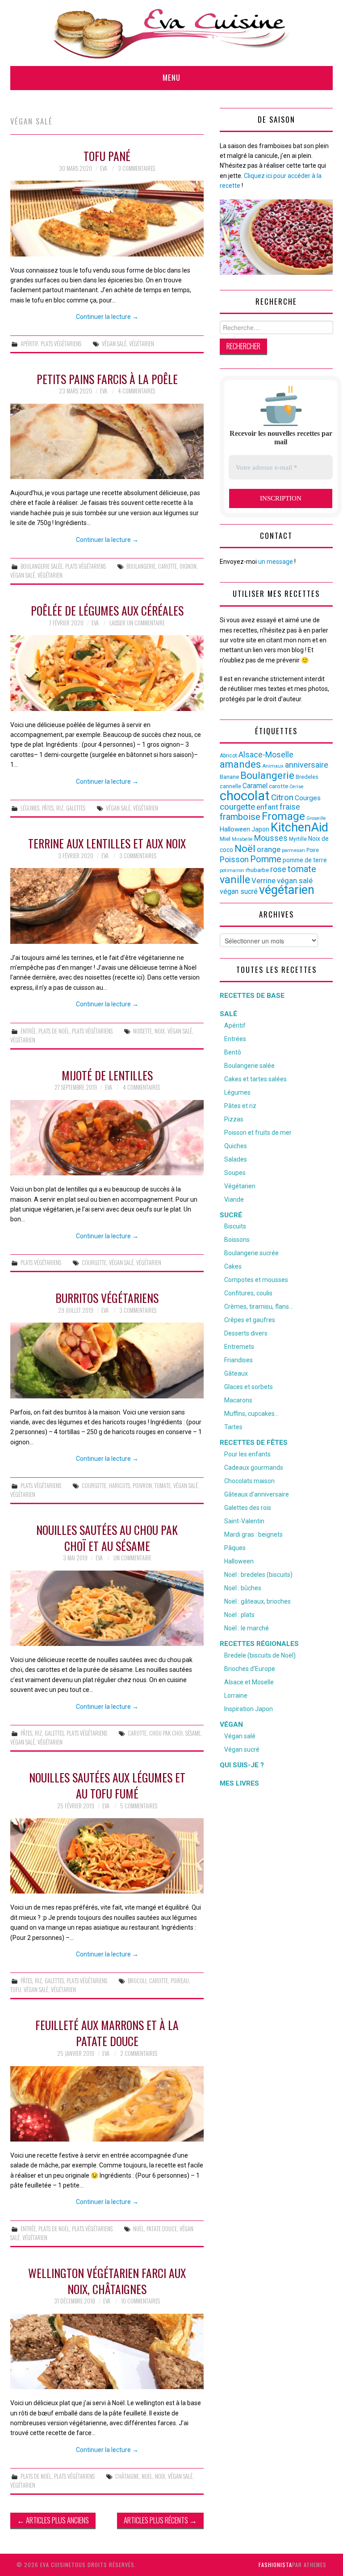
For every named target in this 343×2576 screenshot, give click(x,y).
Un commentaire (132, 1558)
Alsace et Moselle (249, 1682)
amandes (240, 764)
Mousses (271, 838)
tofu (16, 1990)
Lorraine (236, 1695)
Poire (313, 850)
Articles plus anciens (53, 2520)
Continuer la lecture (107, 317)
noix (160, 1031)
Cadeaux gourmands (254, 1468)
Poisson (234, 859)
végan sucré (239, 891)
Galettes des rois (248, 1508)
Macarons (238, 1400)
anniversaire (307, 765)
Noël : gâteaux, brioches (257, 1601)
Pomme (266, 859)
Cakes (233, 1266)
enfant (267, 807)
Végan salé (240, 1736)
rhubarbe (257, 870)
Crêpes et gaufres (250, 1320)
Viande (234, 1199)
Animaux (273, 766)
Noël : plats (239, 1615)
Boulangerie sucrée (251, 1253)
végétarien (142, 344)
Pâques (235, 1548)
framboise (240, 817)
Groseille (316, 818)
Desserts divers (246, 1333)
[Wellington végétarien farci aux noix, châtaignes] (107, 2351)
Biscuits (235, 1226)
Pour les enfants (247, 1454)
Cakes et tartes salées (255, 1079)
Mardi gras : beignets (253, 1534)
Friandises (238, 1360)
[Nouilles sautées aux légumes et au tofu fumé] (107, 1856)
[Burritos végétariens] (107, 1360)
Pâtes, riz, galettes (64, 808)
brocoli (137, 1981)
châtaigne (127, 2476)
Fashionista (275, 2565)
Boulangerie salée (42, 566)
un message (276, 562)
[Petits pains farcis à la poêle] (107, 441)
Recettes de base (252, 996)
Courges (308, 798)
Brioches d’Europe (250, 1669)
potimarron (232, 870)
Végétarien (240, 1186)
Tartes (233, 1427)
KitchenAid (299, 827)
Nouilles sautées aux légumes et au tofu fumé (107, 1785)
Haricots (119, 1486)
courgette (94, 1263)
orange (269, 849)
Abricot (228, 756)
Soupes (235, 1173)
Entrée (28, 1031)
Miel (225, 839)
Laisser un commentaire (137, 623)
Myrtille (298, 839)
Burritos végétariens (107, 1298)
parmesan (293, 850)
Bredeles (307, 777)
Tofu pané (107, 156)
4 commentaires (136, 391)
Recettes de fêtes (254, 1443)
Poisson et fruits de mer (258, 1133)
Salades (236, 1159)
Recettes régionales (259, 1644)
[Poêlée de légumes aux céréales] (107, 673)
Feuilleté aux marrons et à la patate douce (107, 2033)
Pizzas (234, 1119)
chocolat (245, 796)
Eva (104, 168)
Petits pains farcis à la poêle (107, 379)
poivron (142, 1486)
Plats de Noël (54, 1031)
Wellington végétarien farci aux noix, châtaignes (107, 2281)
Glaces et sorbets (249, 1387)
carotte (167, 566)
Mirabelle (242, 839)
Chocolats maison (249, 1481)
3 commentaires (136, 168)
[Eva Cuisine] (171, 33)
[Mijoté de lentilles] (107, 1138)
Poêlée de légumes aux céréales (107, 610)
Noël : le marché (247, 1628)
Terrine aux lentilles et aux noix (107, 843)
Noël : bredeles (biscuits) (258, 1575)
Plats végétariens (61, 344)
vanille (235, 880)
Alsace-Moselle (266, 755)
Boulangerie (141, 566)
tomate (163, 1486)
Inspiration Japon (249, 1709)
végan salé (114, 344)
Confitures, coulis (248, 1293)
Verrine (264, 881)
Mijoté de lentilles (107, 1075)
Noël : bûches (243, 1588)
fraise (290, 807)
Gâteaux (236, 1373)
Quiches (236, 1146)
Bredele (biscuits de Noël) (260, 1655)
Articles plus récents (160, 2520)
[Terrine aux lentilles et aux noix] (107, 906)
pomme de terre (305, 860)
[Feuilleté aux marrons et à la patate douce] (107, 2104)
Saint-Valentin (244, 1521)
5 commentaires (139, 1806)
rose (278, 869)
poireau (180, 1981)
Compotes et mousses (256, 1280)
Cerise (297, 787)
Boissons (237, 1240)
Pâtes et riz (240, 1106)
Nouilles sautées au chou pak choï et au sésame (107, 1538)
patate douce (162, 2229)
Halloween (235, 829)
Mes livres (239, 1783)
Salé (228, 1014)
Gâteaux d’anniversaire (257, 1494)
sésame (193, 1733)
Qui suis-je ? (242, 1765)
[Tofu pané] (107, 218)
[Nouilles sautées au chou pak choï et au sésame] (107, 1608)
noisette (142, 1031)
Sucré (231, 1215)
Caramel (255, 786)
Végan (231, 1724)
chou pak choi (166, 1733)
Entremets (239, 1347)
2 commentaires (139, 2053)
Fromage (283, 816)
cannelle (230, 786)
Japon (260, 829)
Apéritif (29, 344)
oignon (188, 566)
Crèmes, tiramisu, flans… (259, 1307)
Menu (171, 77)
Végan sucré (242, 1749)
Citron (282, 797)
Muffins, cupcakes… (251, 1414)
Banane (229, 777)
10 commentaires (140, 2301)
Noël (138, 2229)
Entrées (235, 1039)
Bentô (233, 1052)
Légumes (30, 808)
